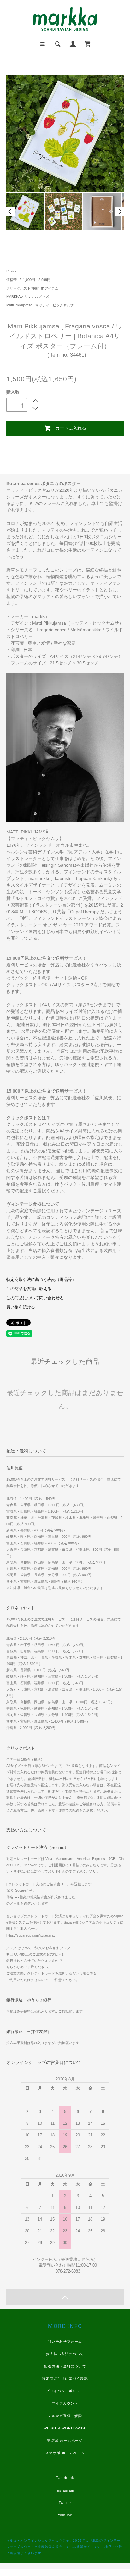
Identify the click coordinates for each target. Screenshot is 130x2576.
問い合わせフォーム (65, 2342)
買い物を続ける (21, 1307)
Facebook (65, 2478)
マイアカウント (65, 2403)
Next (120, 212)
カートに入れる (71, 428)
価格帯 (12, 280)
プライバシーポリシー (65, 2391)
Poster (11, 271)
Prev (10, 212)
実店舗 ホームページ (65, 2441)
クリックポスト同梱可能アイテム (32, 288)
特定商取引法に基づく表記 (65, 2379)
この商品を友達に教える (29, 1289)
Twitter (65, 2503)
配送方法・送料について (65, 2366)
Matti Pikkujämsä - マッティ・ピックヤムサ (40, 305)
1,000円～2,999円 (37, 280)
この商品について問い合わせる (35, 1298)
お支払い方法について (65, 2354)
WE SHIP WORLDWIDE (65, 2428)
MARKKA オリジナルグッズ (28, 296)
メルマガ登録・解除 (65, 2416)
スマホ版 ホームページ (65, 2453)
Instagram (65, 2490)
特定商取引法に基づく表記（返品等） (41, 1280)
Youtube (65, 2515)
